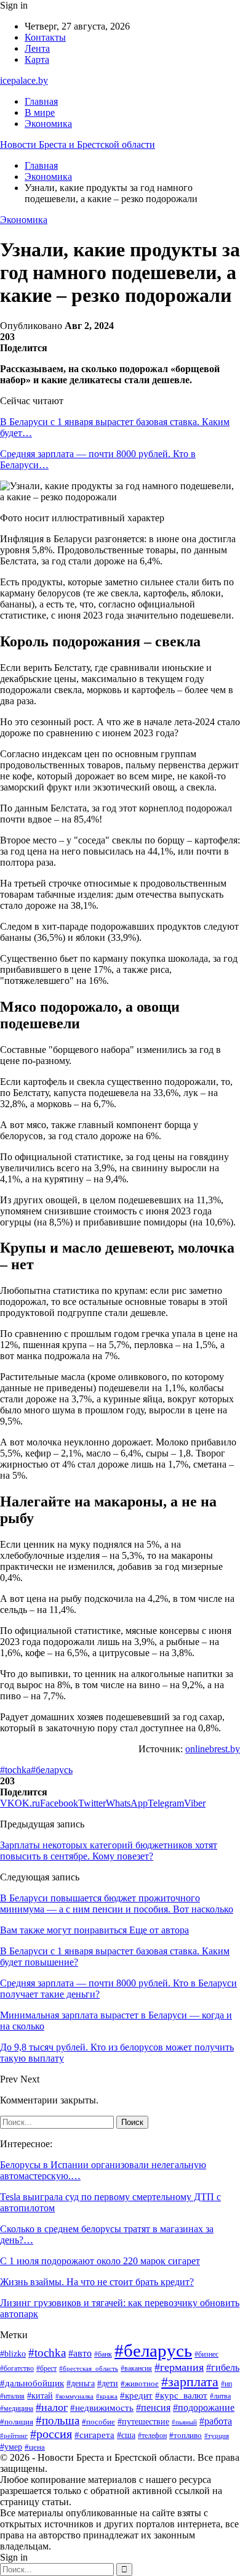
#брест (46, 2369)
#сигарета (94, 2435)
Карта (37, 59)
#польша (58, 2420)
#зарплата (190, 2382)
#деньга (81, 2383)
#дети (108, 2383)
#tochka (15, 1770)
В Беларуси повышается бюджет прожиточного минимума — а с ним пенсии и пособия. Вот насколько (117, 1904)
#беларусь (52, 1770)
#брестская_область (89, 2368)
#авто (80, 2353)
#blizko (13, 2354)
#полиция (17, 2422)
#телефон (152, 2436)
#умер (11, 2447)
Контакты (45, 37)
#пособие (98, 2422)
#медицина (17, 2408)
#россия (51, 2434)
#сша (126, 2435)
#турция (217, 2436)
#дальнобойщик (32, 2383)
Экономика (48, 124)
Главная (41, 101)
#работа (216, 2421)
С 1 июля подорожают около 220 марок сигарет (100, 2261)
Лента (37, 48)
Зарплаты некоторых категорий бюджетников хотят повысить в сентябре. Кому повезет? (109, 1851)
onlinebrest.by (213, 1749)
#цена (35, 2447)
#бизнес (206, 2354)
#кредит (136, 2395)
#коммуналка (74, 2396)
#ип (226, 2384)
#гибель (223, 2367)
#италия (12, 2396)
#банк (103, 2354)
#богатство (17, 2368)
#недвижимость (102, 2408)
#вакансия (136, 2368)
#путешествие (143, 2422)
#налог (52, 2407)
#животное (140, 2383)
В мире (40, 112)
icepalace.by (24, 80)
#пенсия (153, 2407)
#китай (40, 2395)
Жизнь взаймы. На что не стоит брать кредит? (97, 2282)
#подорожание (204, 2408)
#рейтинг (14, 2436)
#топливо (186, 2435)
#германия (179, 2367)
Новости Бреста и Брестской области (78, 144)
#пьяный (184, 2422)
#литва (220, 2396)
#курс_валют (181, 2395)
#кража (107, 2396)
